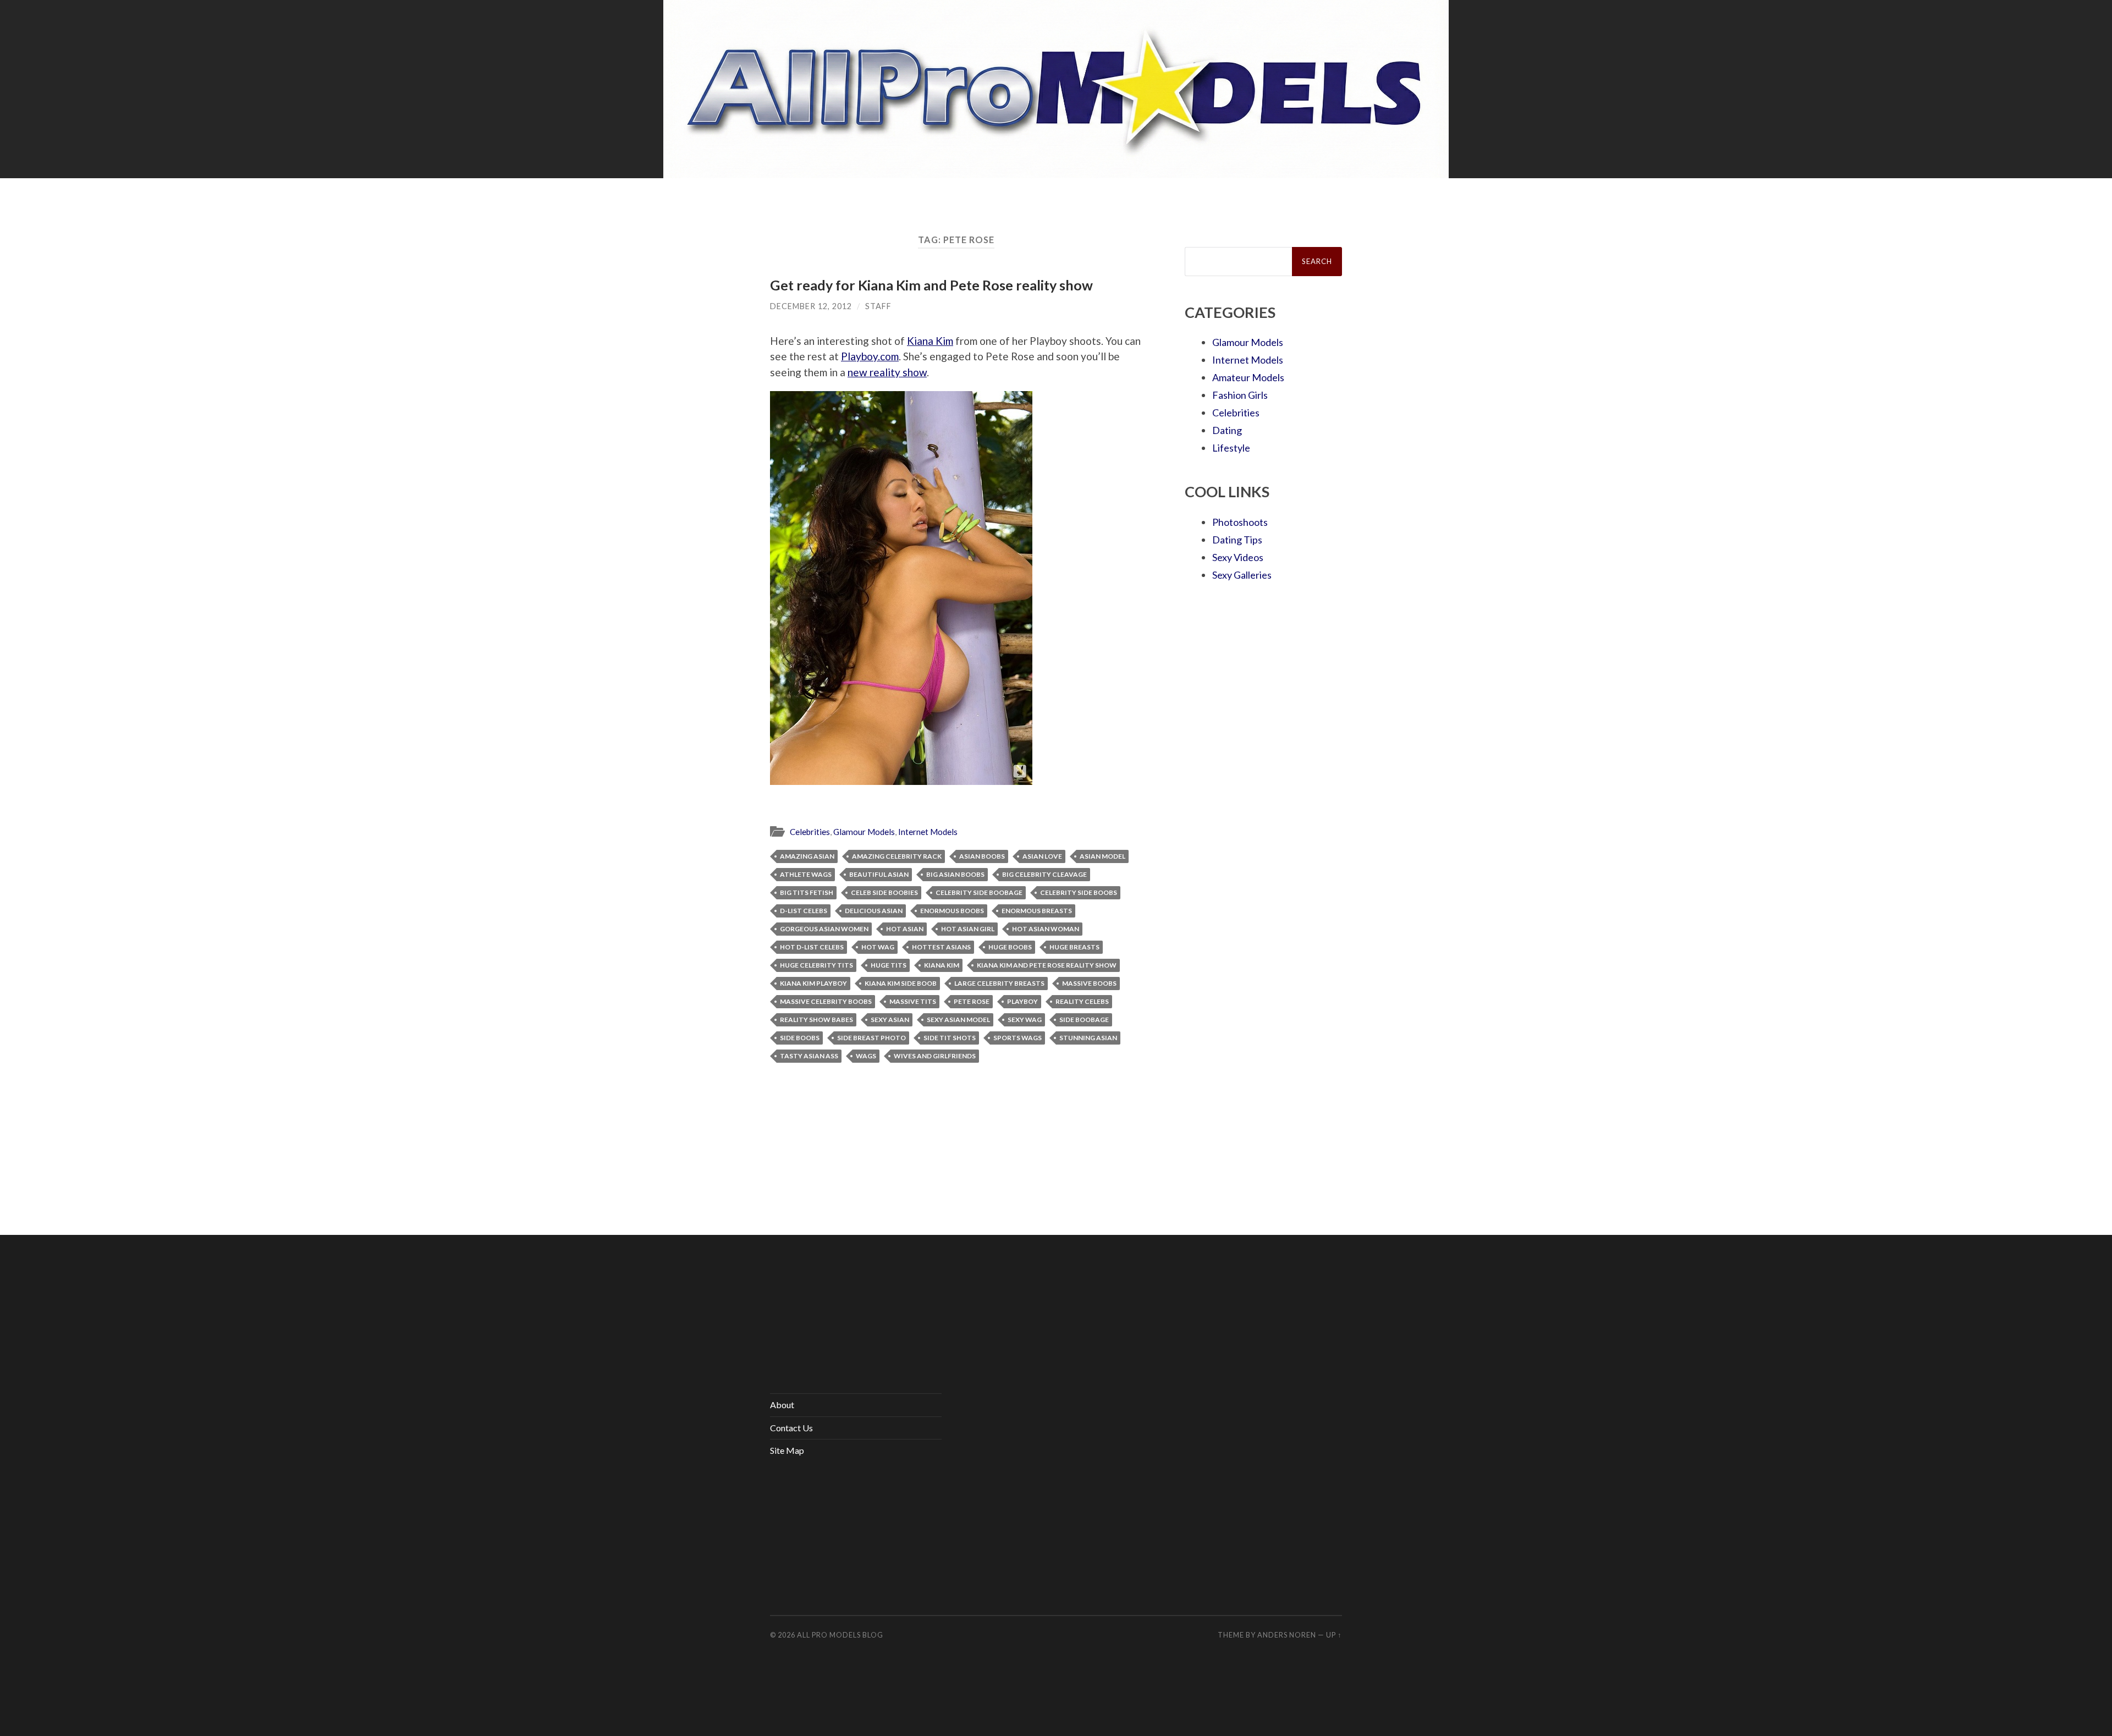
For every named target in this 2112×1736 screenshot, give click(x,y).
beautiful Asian (879, 874)
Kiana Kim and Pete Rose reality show (1047, 965)
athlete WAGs (806, 874)
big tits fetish (807, 892)
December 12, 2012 (811, 306)
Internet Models (928, 832)
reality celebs (1082, 1001)
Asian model (1102, 856)
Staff (878, 306)
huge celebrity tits (816, 965)
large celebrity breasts (999, 983)
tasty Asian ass (809, 1056)
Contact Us (791, 1428)
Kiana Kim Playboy (813, 983)
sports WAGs (1018, 1038)
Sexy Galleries (1242, 575)
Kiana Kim (930, 341)
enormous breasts (1037, 911)
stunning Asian (1088, 1038)
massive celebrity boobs (826, 1001)
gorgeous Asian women (824, 929)
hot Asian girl (968, 929)
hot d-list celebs (812, 947)
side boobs (800, 1038)
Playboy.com (870, 356)
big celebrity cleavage (1044, 874)
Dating (1227, 430)
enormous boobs (952, 911)
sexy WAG (1025, 1020)
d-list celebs (804, 911)
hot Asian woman (1046, 929)
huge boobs (1010, 947)
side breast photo (871, 1038)
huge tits (889, 965)
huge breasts (1074, 947)
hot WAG (878, 947)
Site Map (787, 1450)
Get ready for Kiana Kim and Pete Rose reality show (931, 285)
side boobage (1084, 1020)
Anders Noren (1287, 1635)
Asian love (1042, 856)
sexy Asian (890, 1020)
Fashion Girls (1240, 395)
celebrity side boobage (979, 892)
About (782, 1405)
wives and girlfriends (935, 1056)
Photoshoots (1240, 522)
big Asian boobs (955, 874)
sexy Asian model (958, 1020)
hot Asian (905, 929)
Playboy (1022, 1001)
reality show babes (816, 1020)
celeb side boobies (884, 892)
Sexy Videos (1238, 557)
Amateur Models (1248, 377)
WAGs (866, 1056)
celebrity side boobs (1079, 892)
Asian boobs (982, 856)
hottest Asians (941, 947)
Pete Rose (972, 1001)
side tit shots (950, 1038)
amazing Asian (807, 856)
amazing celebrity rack (897, 856)
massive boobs (1089, 983)
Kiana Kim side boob (901, 983)
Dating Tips (1237, 540)
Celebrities (810, 832)
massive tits (913, 1001)
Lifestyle (1231, 448)
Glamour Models (864, 832)
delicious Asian (874, 911)
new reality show (887, 372)
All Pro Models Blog (840, 1635)
